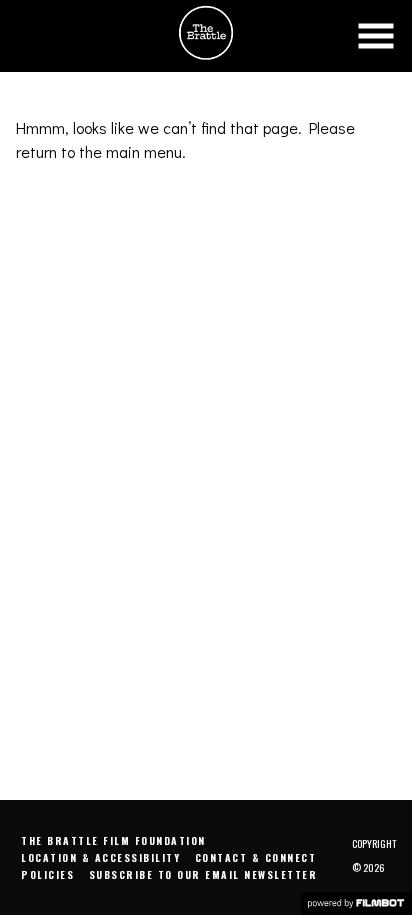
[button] (376, 36)
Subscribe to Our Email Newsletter (203, 874)
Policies (47, 874)
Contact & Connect (256, 857)
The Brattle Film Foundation (113, 840)
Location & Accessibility (100, 857)
